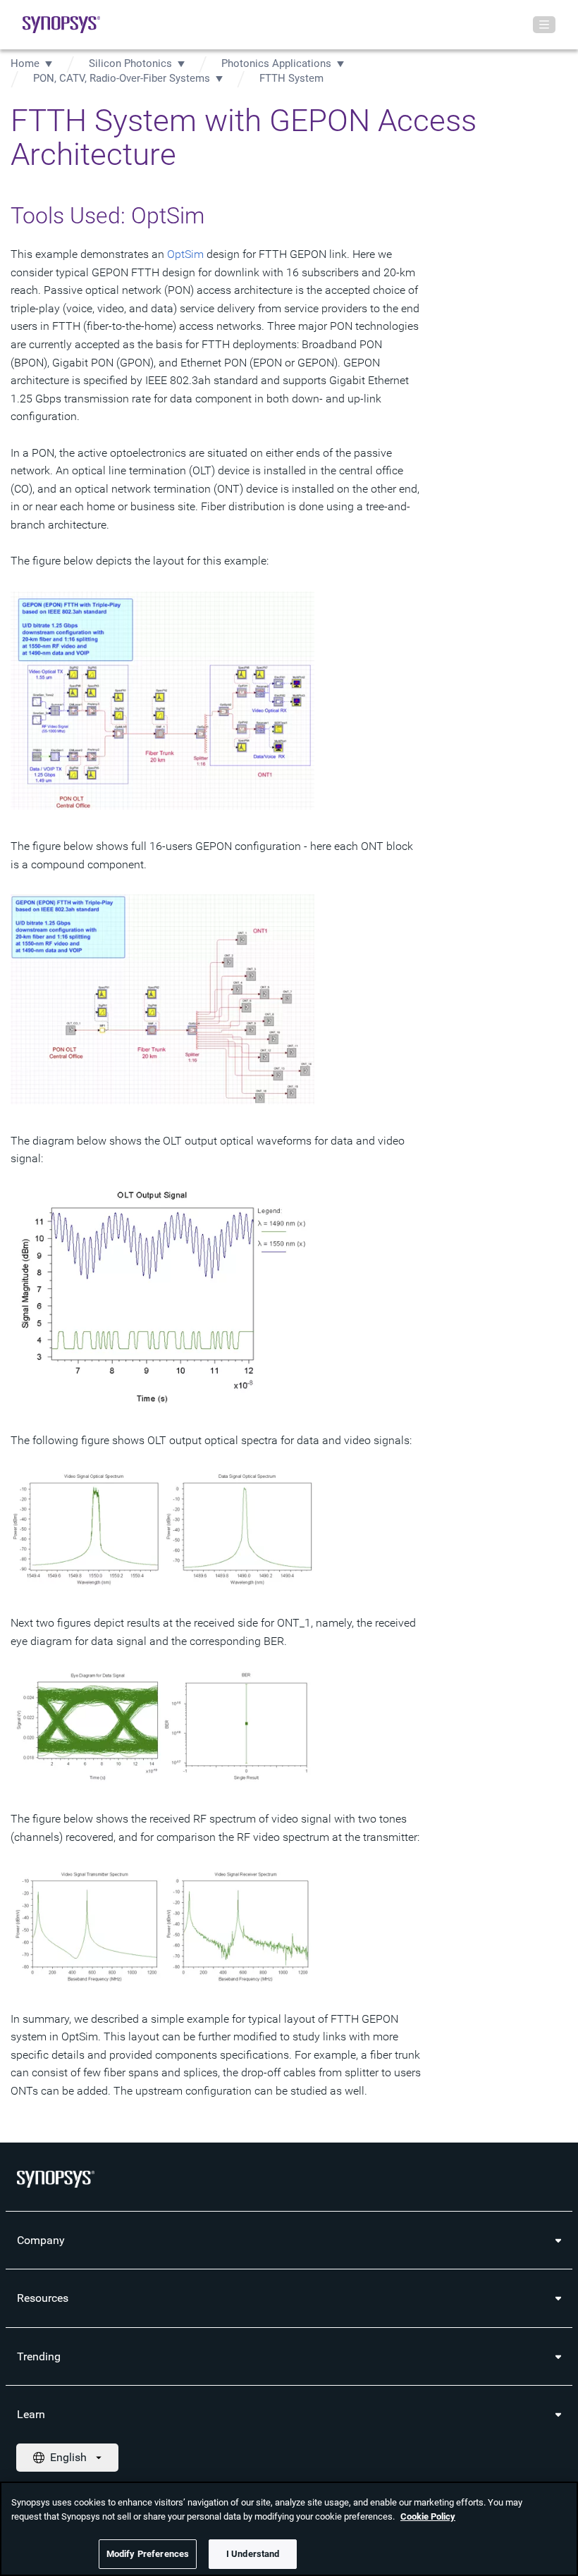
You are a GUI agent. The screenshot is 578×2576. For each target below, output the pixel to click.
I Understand (253, 2554)
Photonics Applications (276, 63)
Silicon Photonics (130, 63)
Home (25, 63)
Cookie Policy (428, 2516)
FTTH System (291, 78)
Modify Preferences (148, 2554)
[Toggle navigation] (544, 25)
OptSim (185, 254)
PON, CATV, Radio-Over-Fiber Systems (122, 78)
